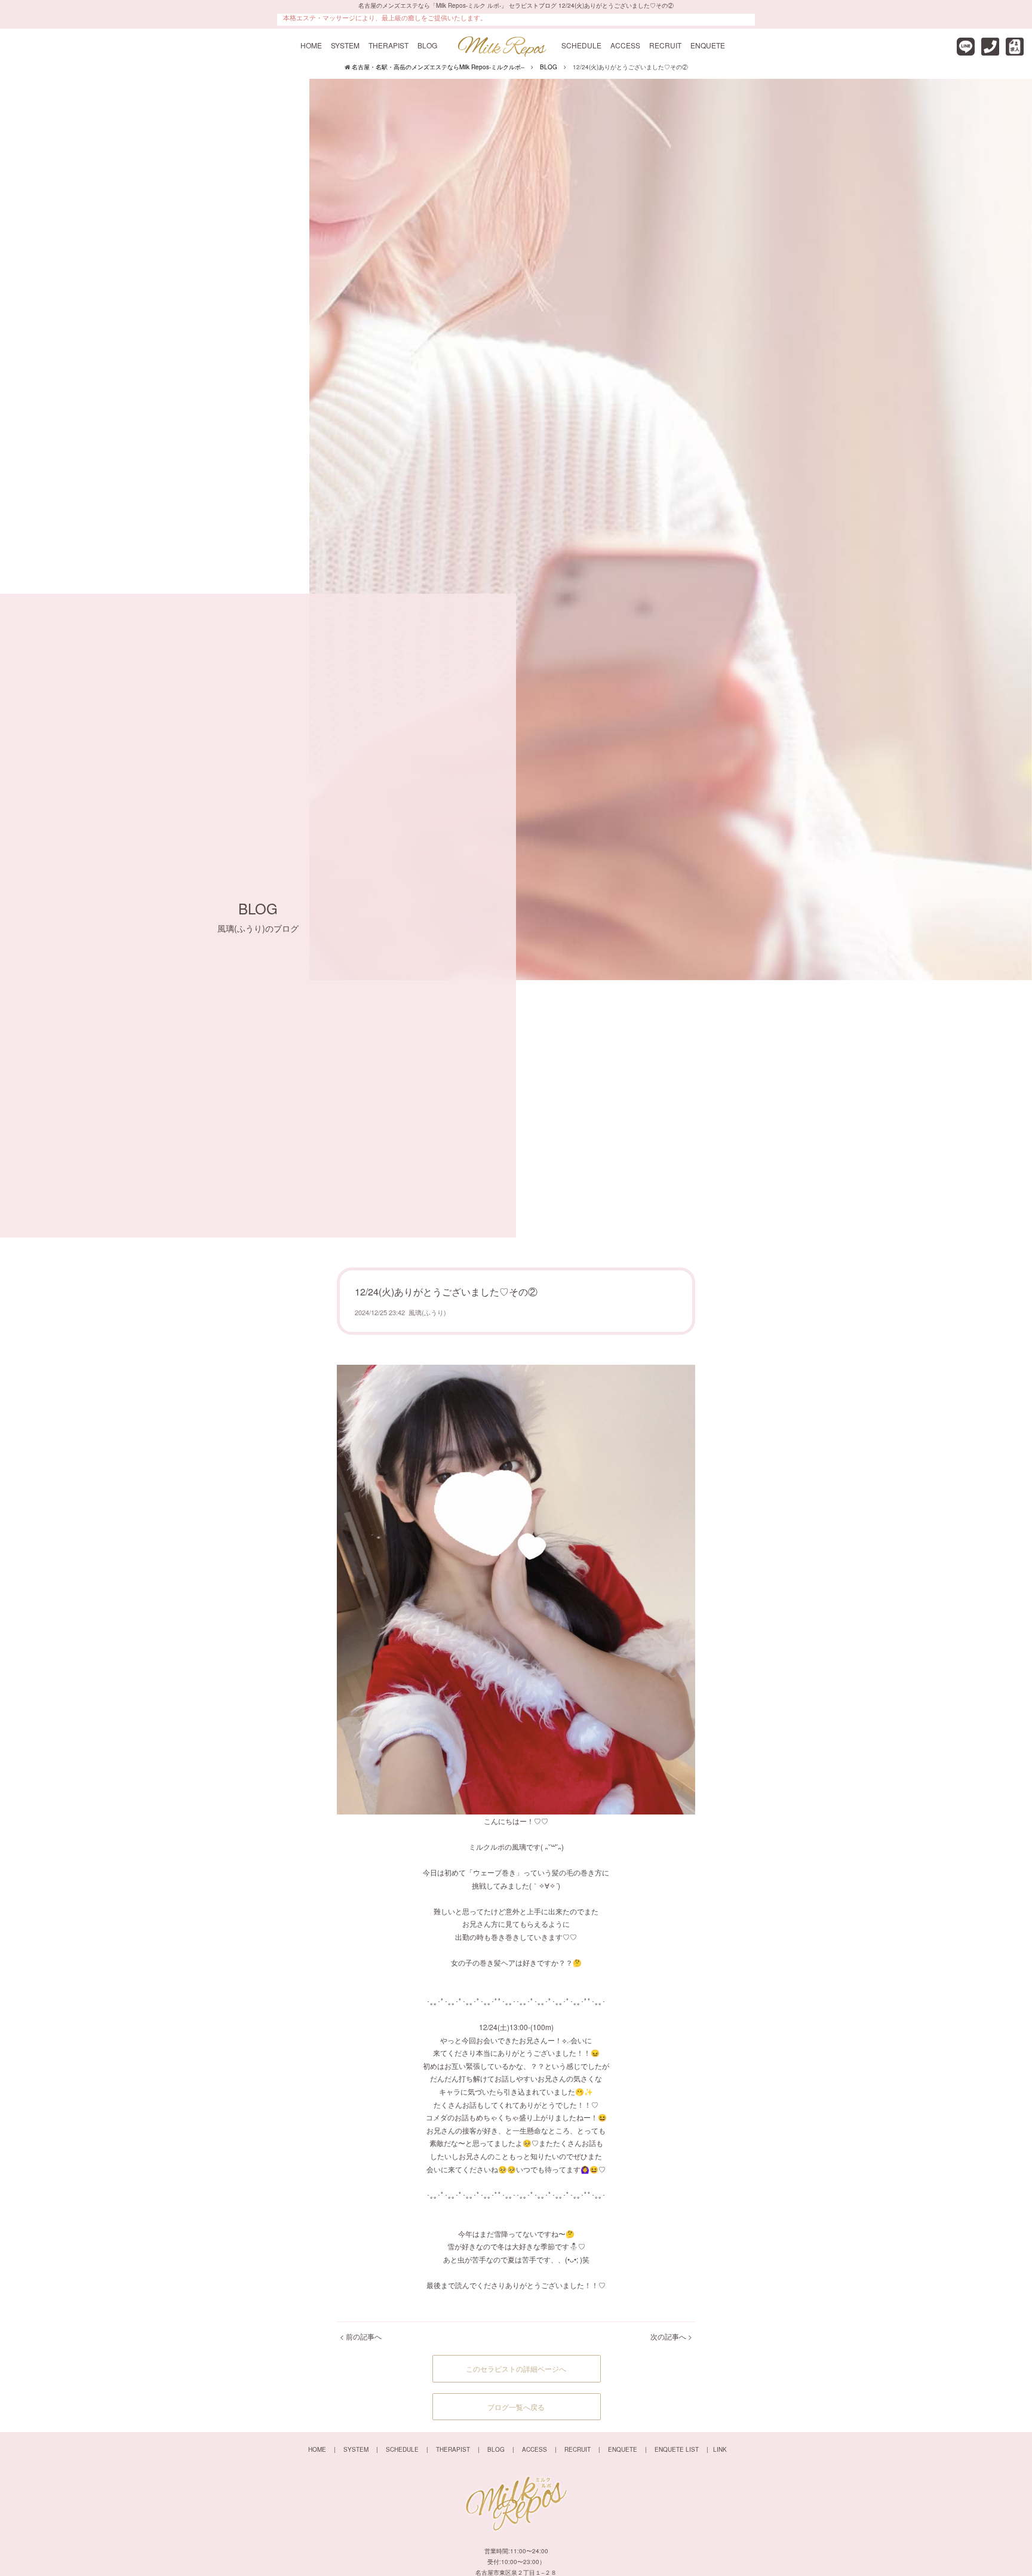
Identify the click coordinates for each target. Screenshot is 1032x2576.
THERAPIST (388, 45)
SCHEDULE (581, 45)
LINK (720, 2449)
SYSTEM (345, 45)
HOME (311, 45)
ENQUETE (708, 45)
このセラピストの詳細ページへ (516, 2368)
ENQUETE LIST (677, 2449)
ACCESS (625, 45)
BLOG (427, 45)
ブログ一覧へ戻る (516, 2407)
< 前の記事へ (361, 2336)
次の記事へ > (671, 2336)
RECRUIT (665, 45)
